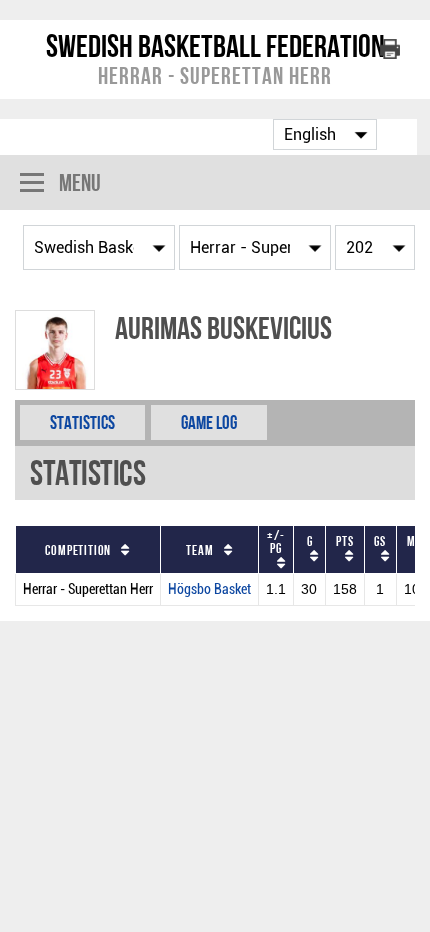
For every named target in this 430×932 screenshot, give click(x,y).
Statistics (82, 422)
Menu (80, 182)
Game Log (209, 422)
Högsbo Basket (209, 589)
